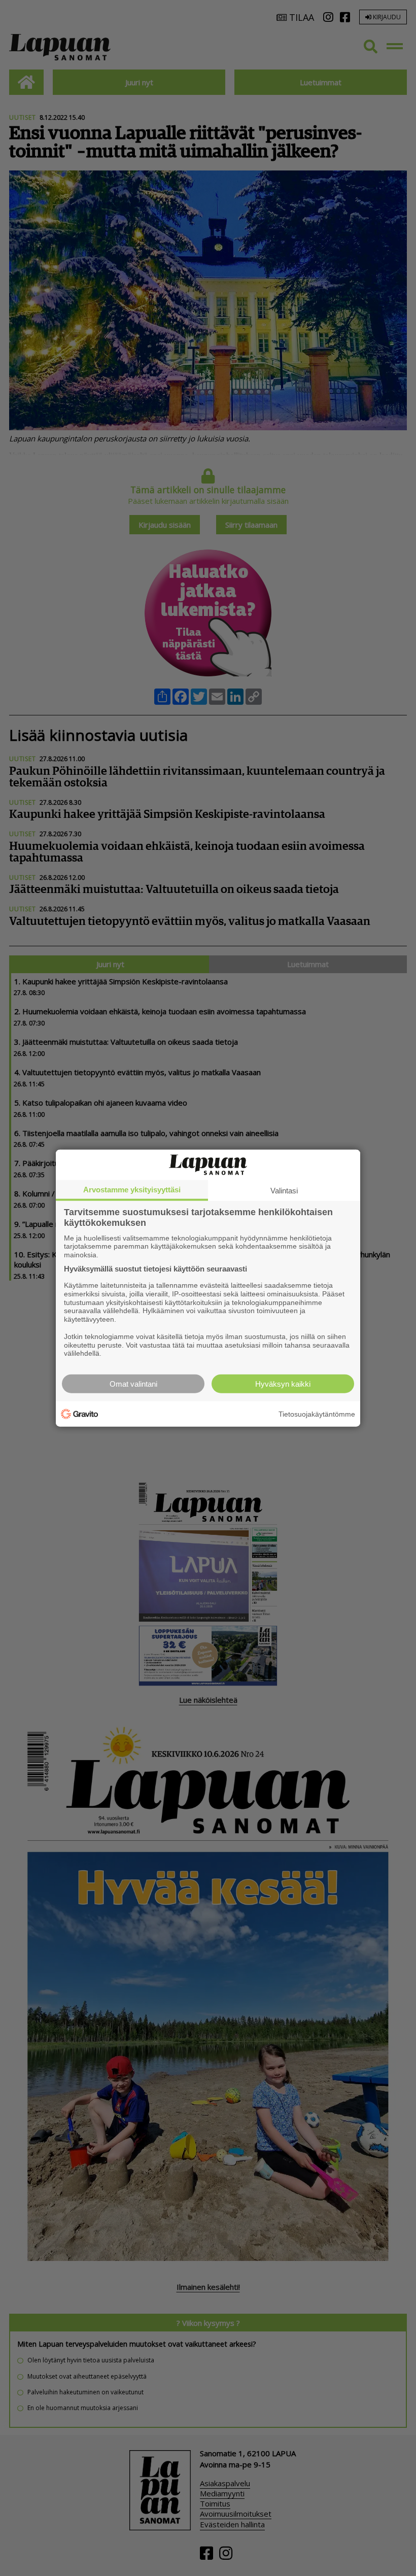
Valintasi (284, 1190)
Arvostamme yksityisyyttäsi (132, 1189)
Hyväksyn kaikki (283, 1384)
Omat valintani (133, 1384)
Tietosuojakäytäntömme (317, 1414)
